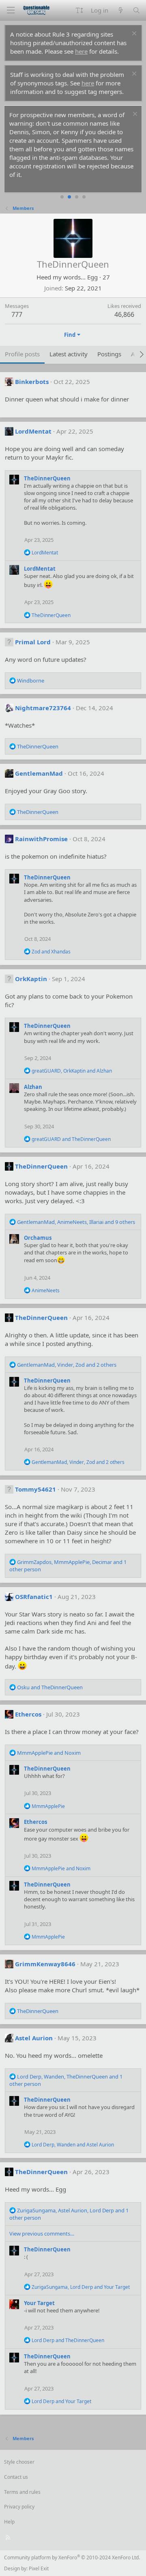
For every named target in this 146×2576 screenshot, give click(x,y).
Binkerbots (32, 382)
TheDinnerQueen (47, 478)
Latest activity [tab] (69, 354)
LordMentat (33, 431)
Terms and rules (22, 2492)
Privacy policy (19, 2507)
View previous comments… (42, 2234)
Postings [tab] (109, 354)
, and (72, 1071)
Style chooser (19, 2462)
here (81, 51)
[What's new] (120, 10)
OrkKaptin (31, 979)
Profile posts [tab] (22, 354)
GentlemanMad (39, 773)
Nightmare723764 (43, 708)
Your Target (39, 2303)
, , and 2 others (67, 1365)
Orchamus (38, 1238)
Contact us (16, 2477)
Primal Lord (33, 642)
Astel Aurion (34, 2038)
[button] (79, 10)
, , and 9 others (76, 1222)
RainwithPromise (41, 839)
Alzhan (33, 1087)
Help (9, 2522)
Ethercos (28, 1714)
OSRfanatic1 (34, 1597)
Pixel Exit (39, 2568)
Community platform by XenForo (72, 2557)
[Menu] (11, 10)
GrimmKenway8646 (45, 1964)
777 (17, 314)
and (51, 952)
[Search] (136, 10)
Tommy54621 (35, 1489)
